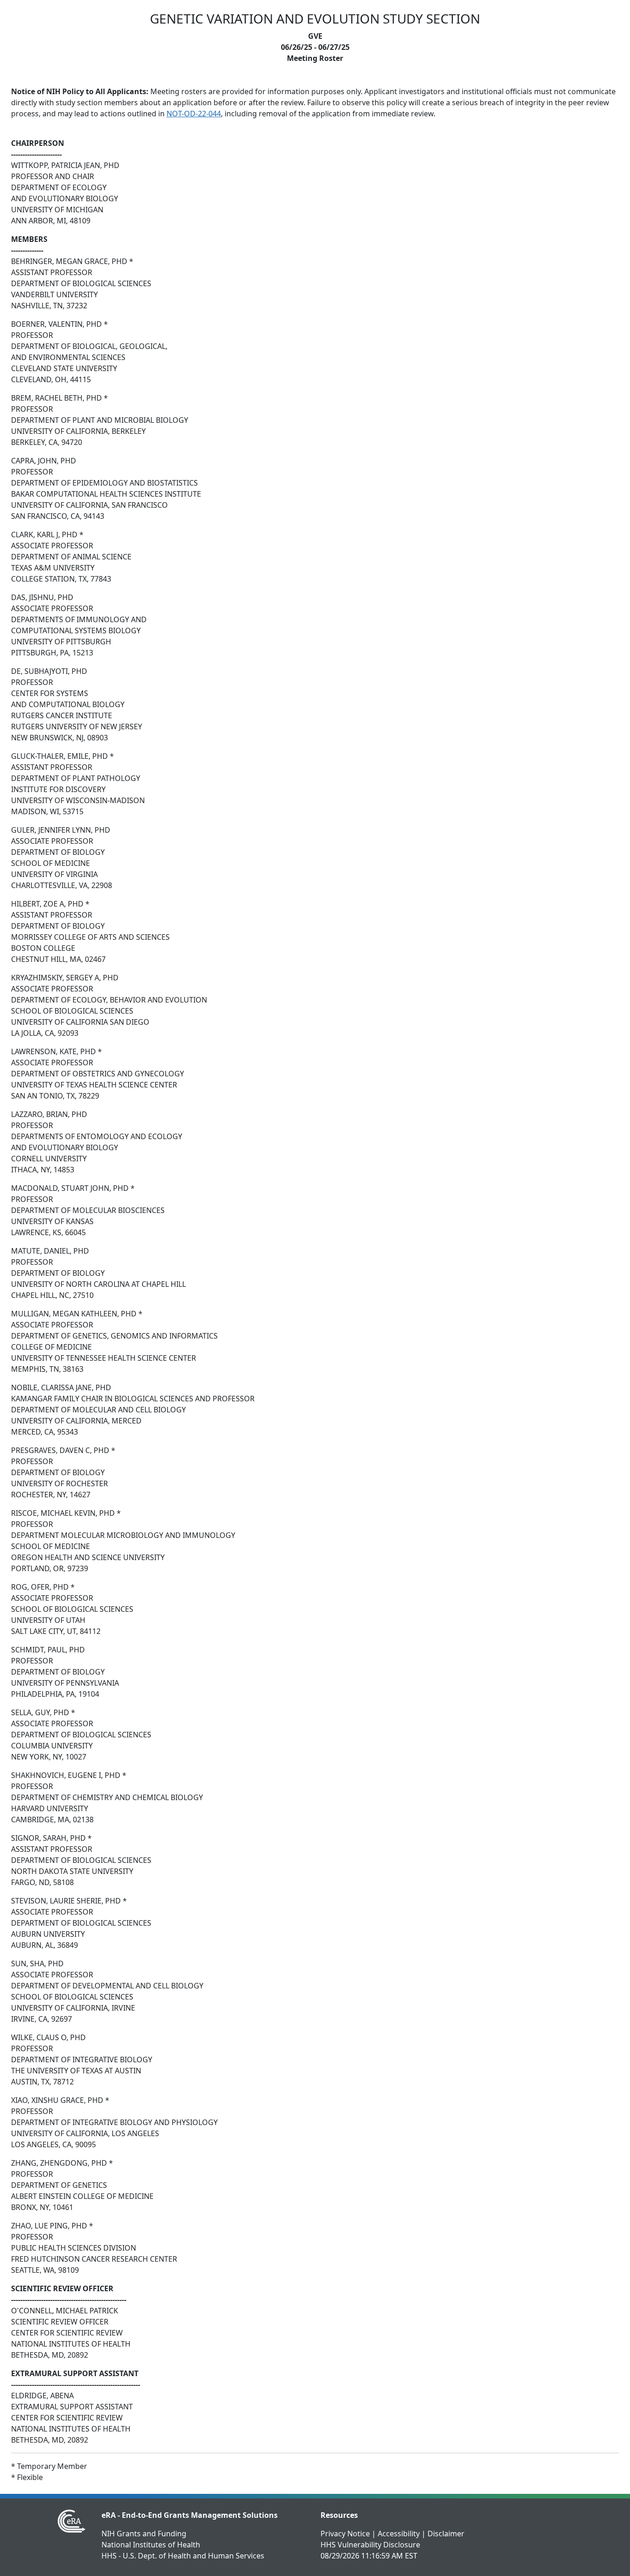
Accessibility (399, 2534)
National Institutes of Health (151, 2545)
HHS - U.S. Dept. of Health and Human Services (183, 2556)
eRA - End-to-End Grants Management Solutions (190, 2515)
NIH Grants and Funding (144, 2534)
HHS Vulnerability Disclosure (370, 2545)
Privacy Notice (345, 2534)
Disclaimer (446, 2534)
